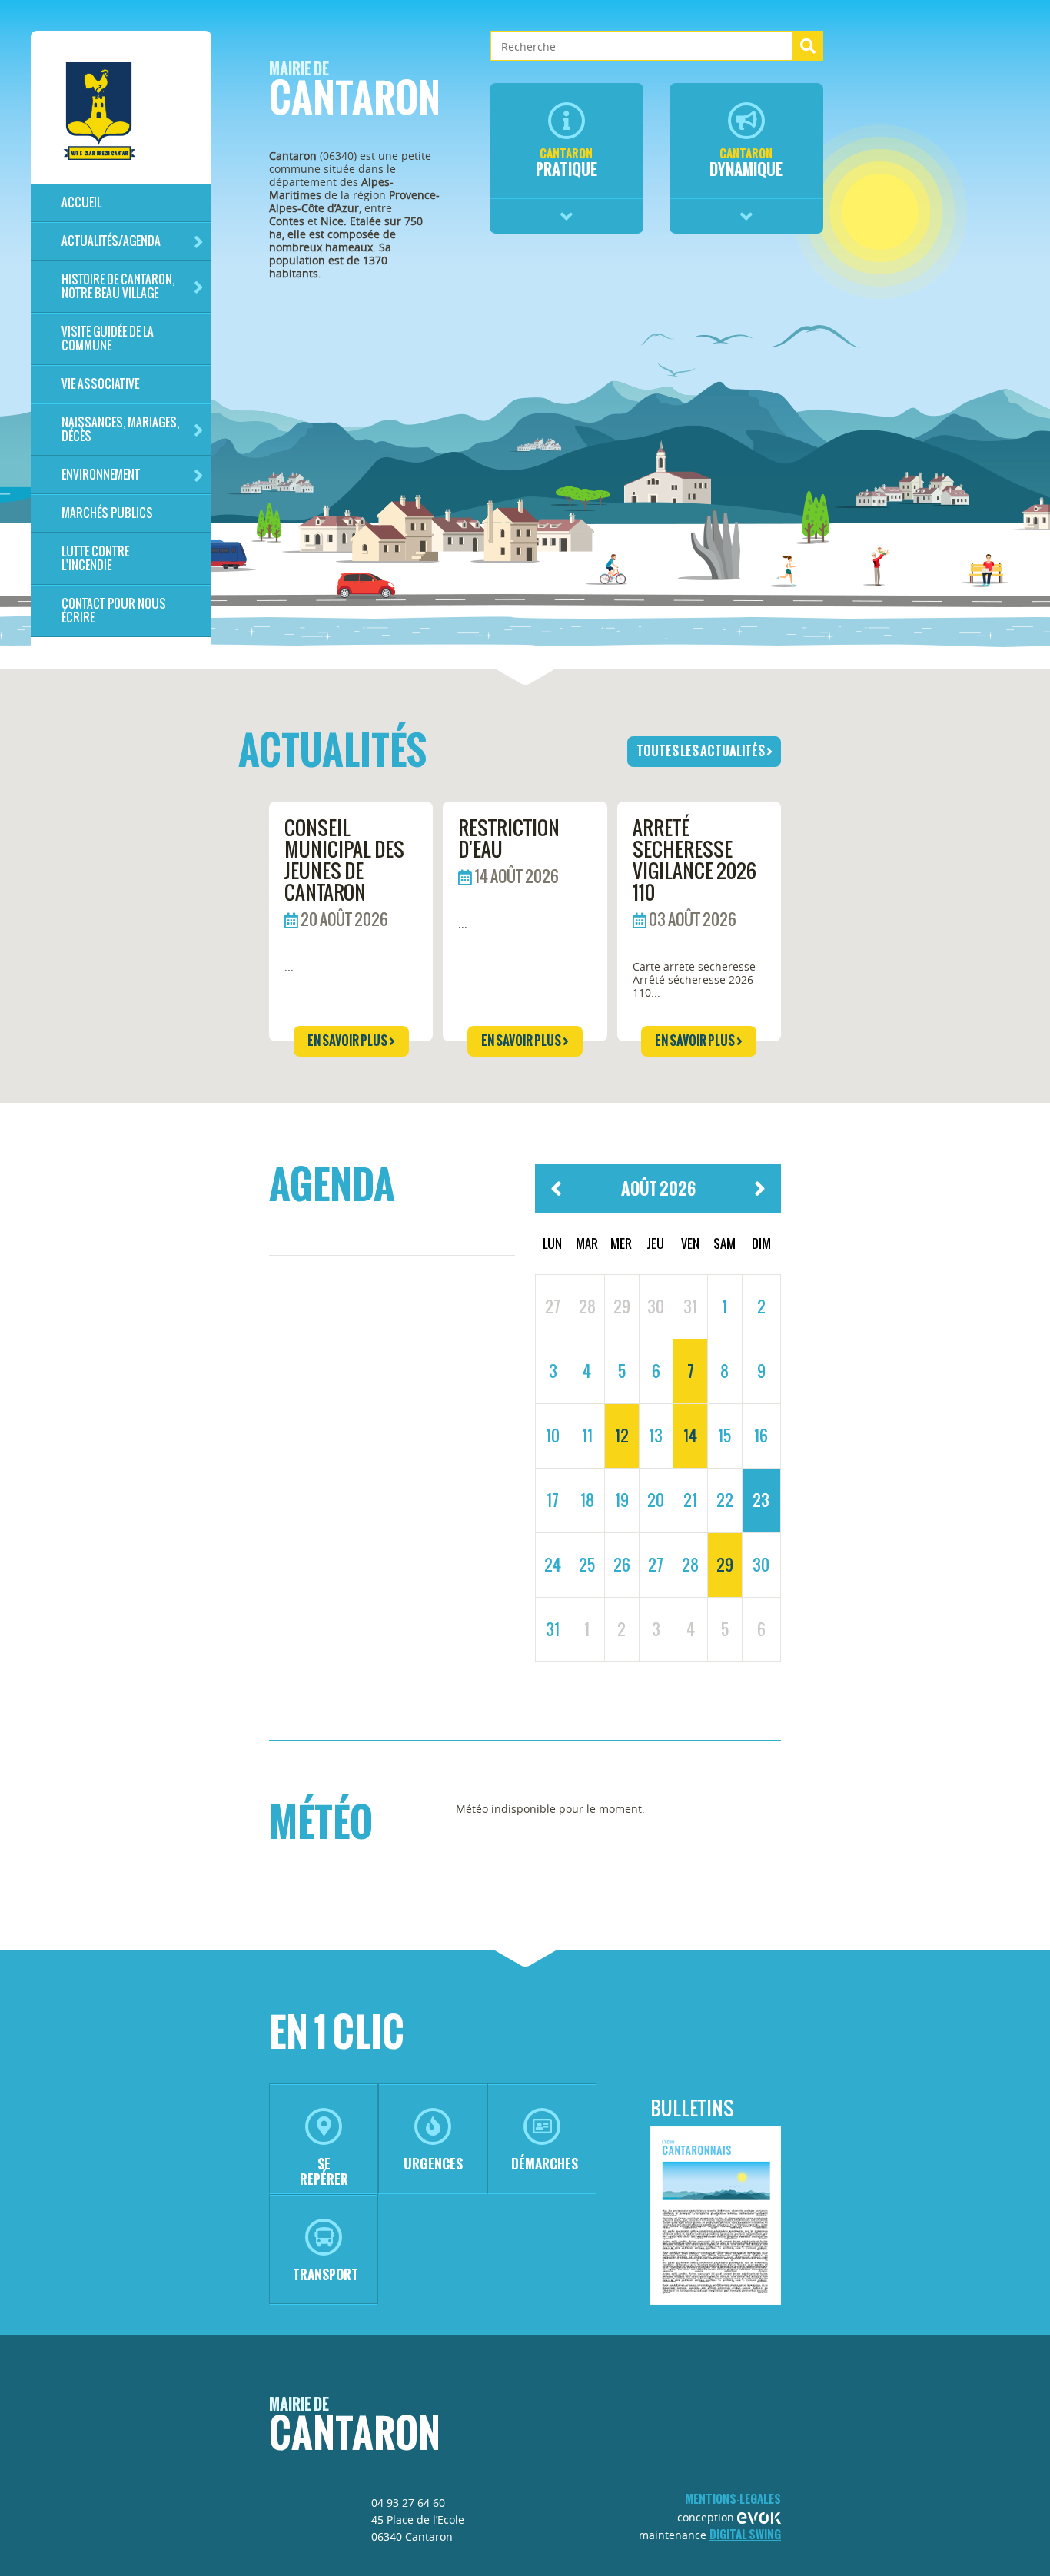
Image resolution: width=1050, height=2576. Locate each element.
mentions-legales (733, 2499)
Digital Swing (745, 2534)
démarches (545, 2164)
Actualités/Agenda (111, 241)
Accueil (81, 202)
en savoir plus (348, 1041)
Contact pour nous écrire (114, 611)
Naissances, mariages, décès (120, 429)
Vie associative (100, 384)
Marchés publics (107, 513)
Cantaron (355, 93)
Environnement (101, 475)
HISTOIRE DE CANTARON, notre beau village (118, 286)
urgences (433, 2164)
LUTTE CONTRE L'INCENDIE (95, 558)
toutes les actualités (701, 751)
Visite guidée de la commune (108, 339)
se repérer (324, 2171)
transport (326, 2274)
